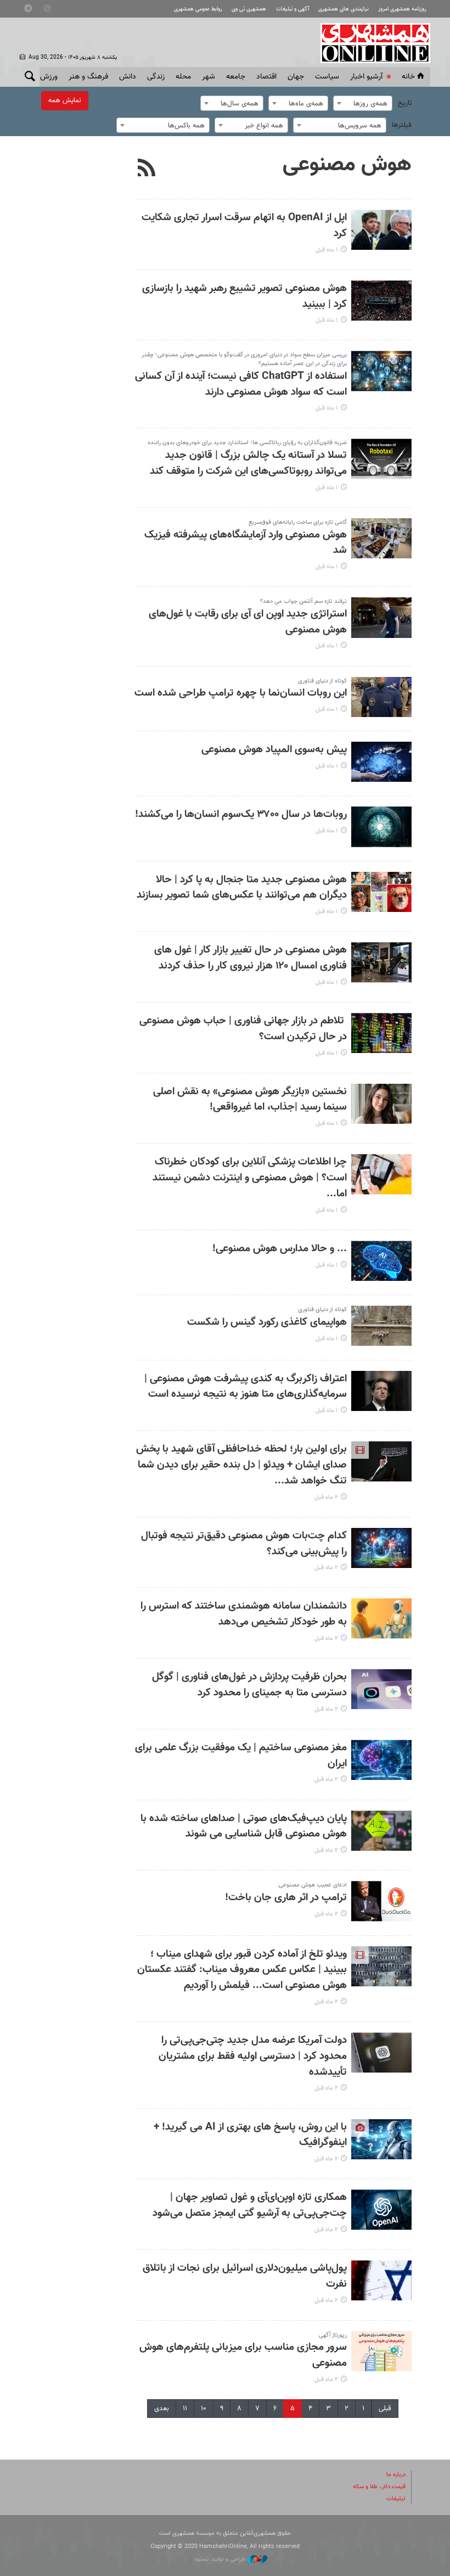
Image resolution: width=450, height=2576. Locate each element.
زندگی (156, 77)
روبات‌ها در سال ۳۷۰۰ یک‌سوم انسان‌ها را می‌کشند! (241, 814)
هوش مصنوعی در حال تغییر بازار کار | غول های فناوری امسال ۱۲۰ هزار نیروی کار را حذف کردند (251, 958)
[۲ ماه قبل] (381, 1461)
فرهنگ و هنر (88, 77)
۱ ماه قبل (327, 250)
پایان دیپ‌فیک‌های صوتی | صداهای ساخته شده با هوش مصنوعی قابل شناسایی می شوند (244, 1827)
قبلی (385, 2409)
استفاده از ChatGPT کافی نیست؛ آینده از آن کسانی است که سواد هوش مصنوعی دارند (241, 384)
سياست (327, 77)
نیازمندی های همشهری (344, 9)
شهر (209, 77)
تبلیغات (396, 2499)
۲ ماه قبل (326, 1497)
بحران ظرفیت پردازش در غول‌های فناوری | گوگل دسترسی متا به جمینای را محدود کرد (249, 1685)
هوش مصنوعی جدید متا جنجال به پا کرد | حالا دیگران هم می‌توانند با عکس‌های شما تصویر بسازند (242, 888)
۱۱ (185, 2409)
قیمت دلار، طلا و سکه (379, 2487)
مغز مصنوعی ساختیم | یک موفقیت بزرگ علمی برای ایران (241, 1756)
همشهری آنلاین (370, 43)
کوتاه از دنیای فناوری (322, 681)
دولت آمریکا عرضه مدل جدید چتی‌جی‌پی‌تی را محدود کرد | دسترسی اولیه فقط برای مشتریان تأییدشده (253, 2056)
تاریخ (405, 103)
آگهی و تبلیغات (292, 9)
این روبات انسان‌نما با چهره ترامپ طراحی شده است (241, 693)
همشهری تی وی (249, 9)
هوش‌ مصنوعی (347, 165)
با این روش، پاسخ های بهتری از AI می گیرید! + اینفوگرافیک (250, 2135)
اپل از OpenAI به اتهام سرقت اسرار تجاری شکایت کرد (244, 226)
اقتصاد (266, 77)
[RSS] (147, 169)
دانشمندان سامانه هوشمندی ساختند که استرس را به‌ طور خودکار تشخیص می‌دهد (244, 1614)
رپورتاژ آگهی (333, 2335)
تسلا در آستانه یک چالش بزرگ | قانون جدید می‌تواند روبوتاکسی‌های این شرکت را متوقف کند (248, 463)
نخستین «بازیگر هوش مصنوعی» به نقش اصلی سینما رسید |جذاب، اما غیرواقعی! (250, 1100)
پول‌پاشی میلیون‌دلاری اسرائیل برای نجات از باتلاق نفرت (245, 2276)
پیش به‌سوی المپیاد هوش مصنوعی (274, 750)
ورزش (49, 77)
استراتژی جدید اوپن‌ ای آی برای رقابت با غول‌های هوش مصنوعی (248, 622)
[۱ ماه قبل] (381, 230)
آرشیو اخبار (366, 77)
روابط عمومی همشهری (198, 9)
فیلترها (402, 125)
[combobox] (363, 103)
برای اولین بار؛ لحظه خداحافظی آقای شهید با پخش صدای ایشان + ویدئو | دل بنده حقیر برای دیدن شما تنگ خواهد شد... (241, 1465)
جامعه (236, 77)
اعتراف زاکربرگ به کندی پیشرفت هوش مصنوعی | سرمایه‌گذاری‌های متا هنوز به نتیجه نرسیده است (246, 1387)
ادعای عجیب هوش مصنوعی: (312, 1885)
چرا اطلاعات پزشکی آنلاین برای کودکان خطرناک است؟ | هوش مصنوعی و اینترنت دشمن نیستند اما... (250, 1178)
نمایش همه (65, 100)
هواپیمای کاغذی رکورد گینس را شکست (267, 1322)
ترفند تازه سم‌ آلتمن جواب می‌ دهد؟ (303, 601)
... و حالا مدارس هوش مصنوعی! (280, 1249)
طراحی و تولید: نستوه (221, 2559)
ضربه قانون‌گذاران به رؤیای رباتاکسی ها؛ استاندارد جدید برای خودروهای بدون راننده (247, 443)
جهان (296, 77)
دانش (128, 77)
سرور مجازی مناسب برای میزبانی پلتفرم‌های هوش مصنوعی (243, 2355)
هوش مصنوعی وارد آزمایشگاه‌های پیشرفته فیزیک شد (246, 543)
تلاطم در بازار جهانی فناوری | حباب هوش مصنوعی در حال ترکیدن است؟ (243, 1029)
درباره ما (396, 2475)
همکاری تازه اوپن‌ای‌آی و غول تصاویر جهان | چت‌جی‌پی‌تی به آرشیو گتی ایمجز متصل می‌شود (250, 2205)
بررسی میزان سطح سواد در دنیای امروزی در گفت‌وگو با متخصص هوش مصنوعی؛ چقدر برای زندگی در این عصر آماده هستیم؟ (244, 359)
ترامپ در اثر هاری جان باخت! (286, 1898)
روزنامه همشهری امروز (402, 9)
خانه (408, 77)
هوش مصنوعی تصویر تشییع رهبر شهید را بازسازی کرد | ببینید (244, 296)
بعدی (162, 2409)
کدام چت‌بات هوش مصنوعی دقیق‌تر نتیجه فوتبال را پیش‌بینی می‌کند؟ (244, 1544)
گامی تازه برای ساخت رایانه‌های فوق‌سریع (298, 522)
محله (183, 77)
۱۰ (204, 2409)
